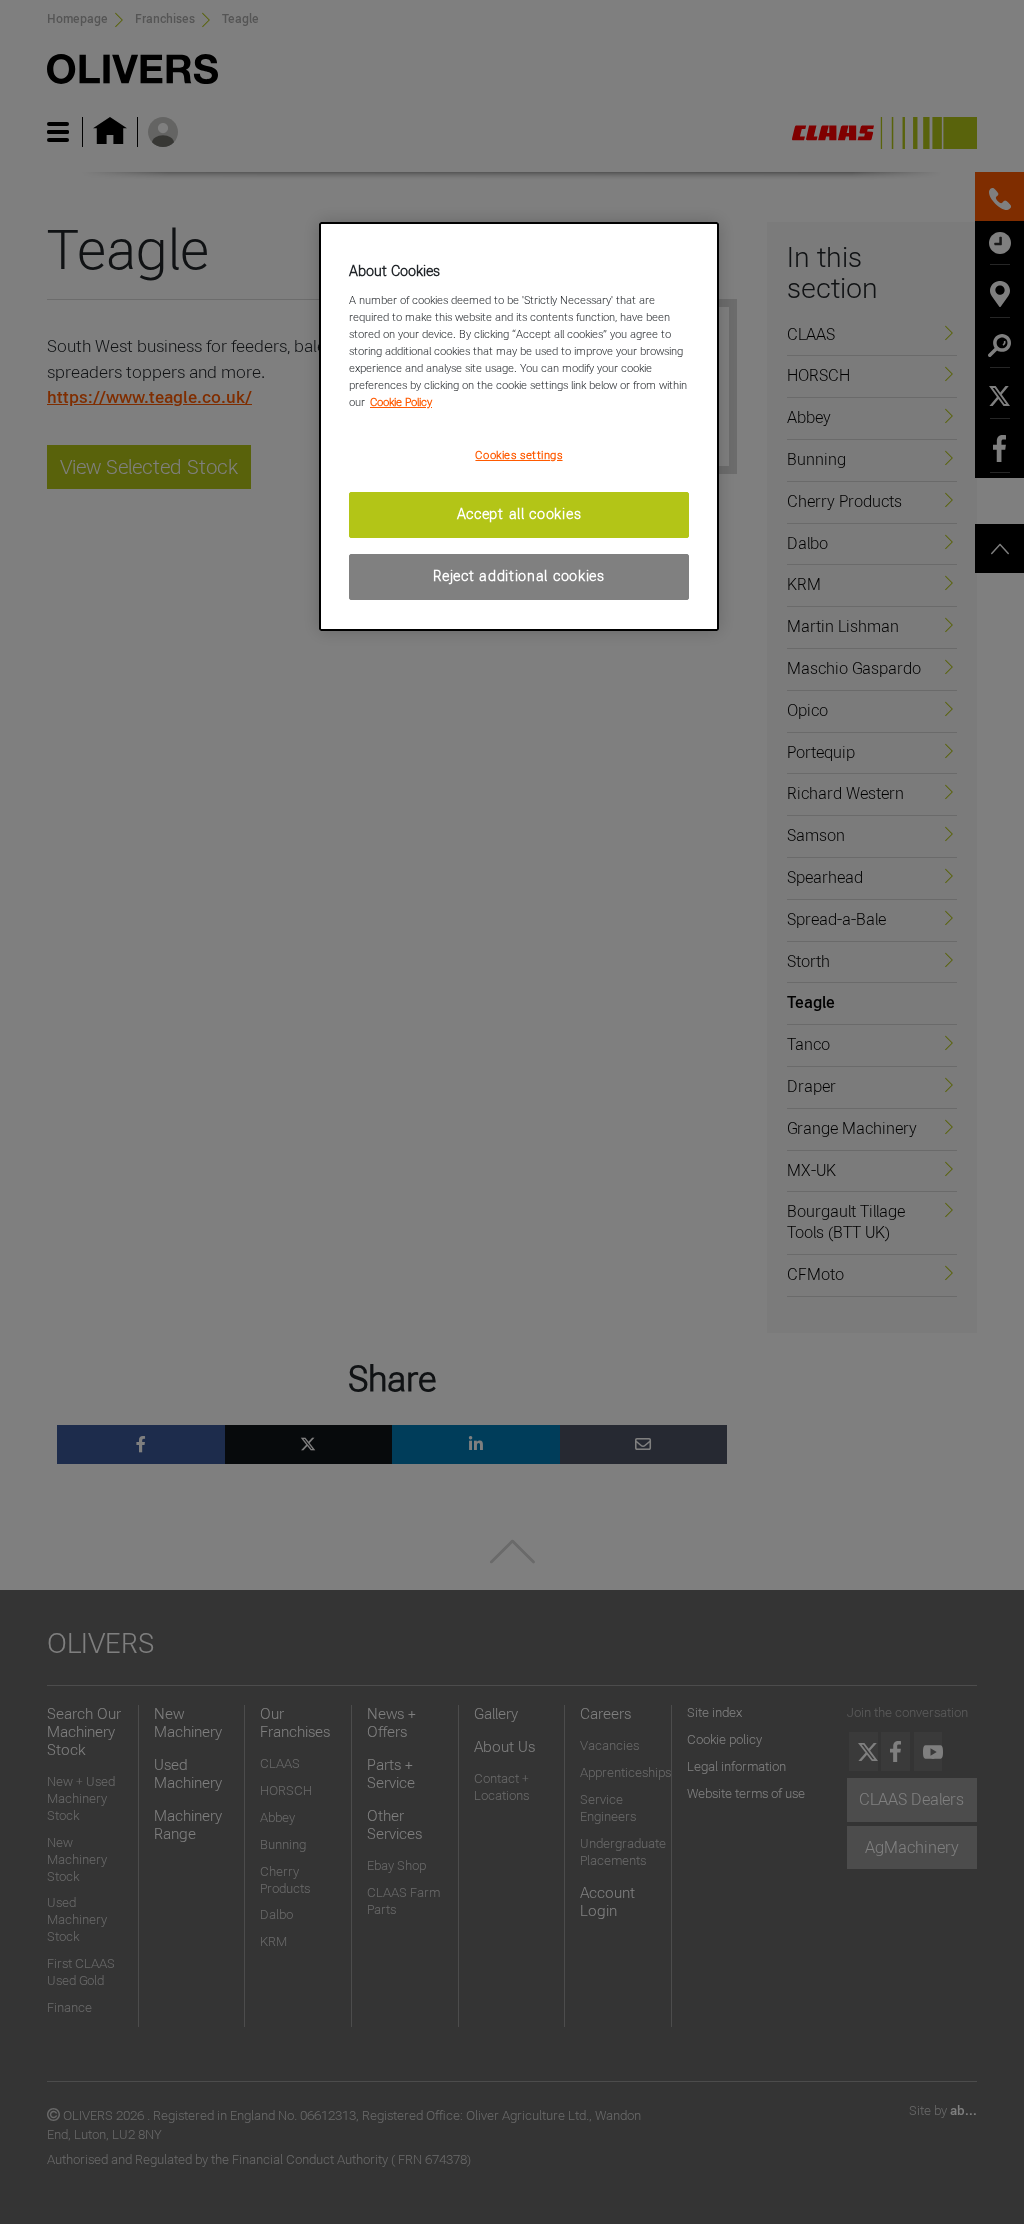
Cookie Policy (401, 402)
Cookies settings (518, 455)
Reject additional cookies (519, 576)
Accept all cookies (519, 514)
